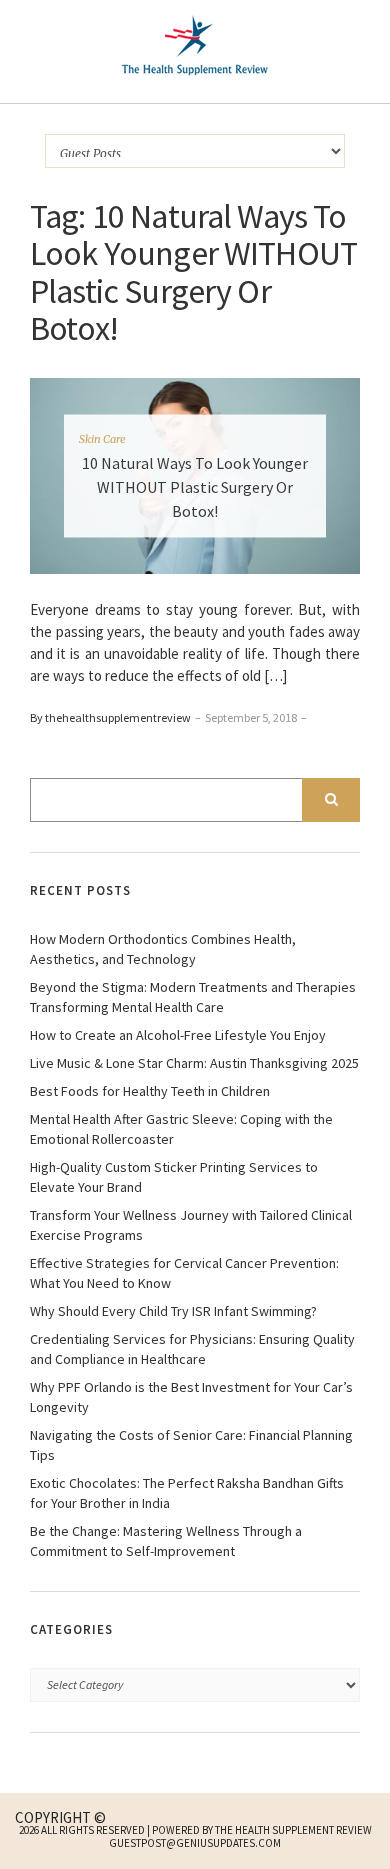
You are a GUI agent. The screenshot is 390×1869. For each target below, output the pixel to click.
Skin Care (102, 438)
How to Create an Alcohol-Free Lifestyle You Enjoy (178, 1035)
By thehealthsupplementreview (110, 717)
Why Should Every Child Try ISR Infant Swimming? (173, 1311)
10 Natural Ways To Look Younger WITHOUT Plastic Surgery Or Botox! (195, 486)
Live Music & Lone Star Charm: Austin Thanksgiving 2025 (194, 1063)
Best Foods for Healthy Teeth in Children (150, 1091)
